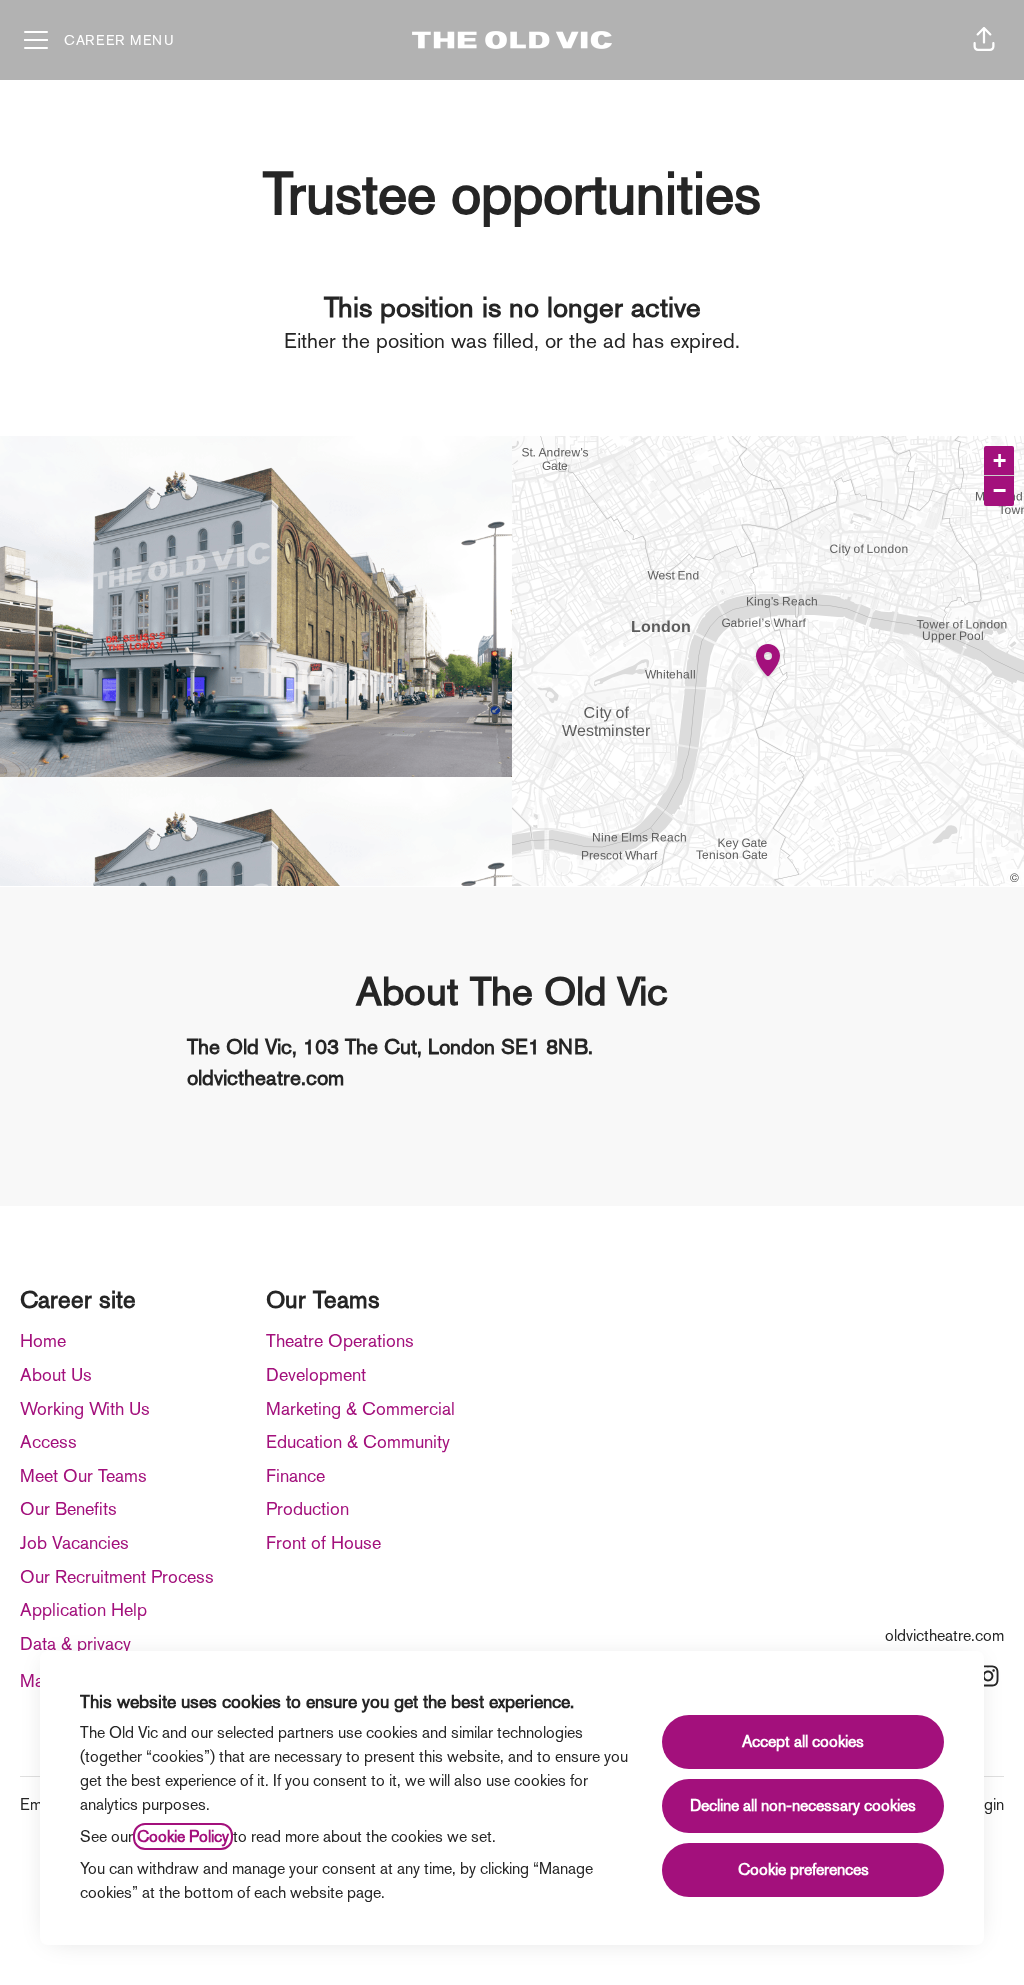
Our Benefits (68, 1508)
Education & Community (358, 1441)
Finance (295, 1475)
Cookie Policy (183, 1836)
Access (48, 1441)
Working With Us (85, 1408)
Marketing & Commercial (360, 1408)
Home (43, 1340)
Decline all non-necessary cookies (803, 1805)
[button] (984, 40)
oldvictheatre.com (944, 1635)
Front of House (323, 1542)
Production (307, 1508)
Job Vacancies (74, 1542)
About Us (56, 1374)
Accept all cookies (803, 1741)
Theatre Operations (340, 1340)
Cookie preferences (803, 1869)
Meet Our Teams (83, 1475)
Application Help (83, 1609)
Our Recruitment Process (117, 1576)
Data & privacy (75, 1643)
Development (316, 1374)
